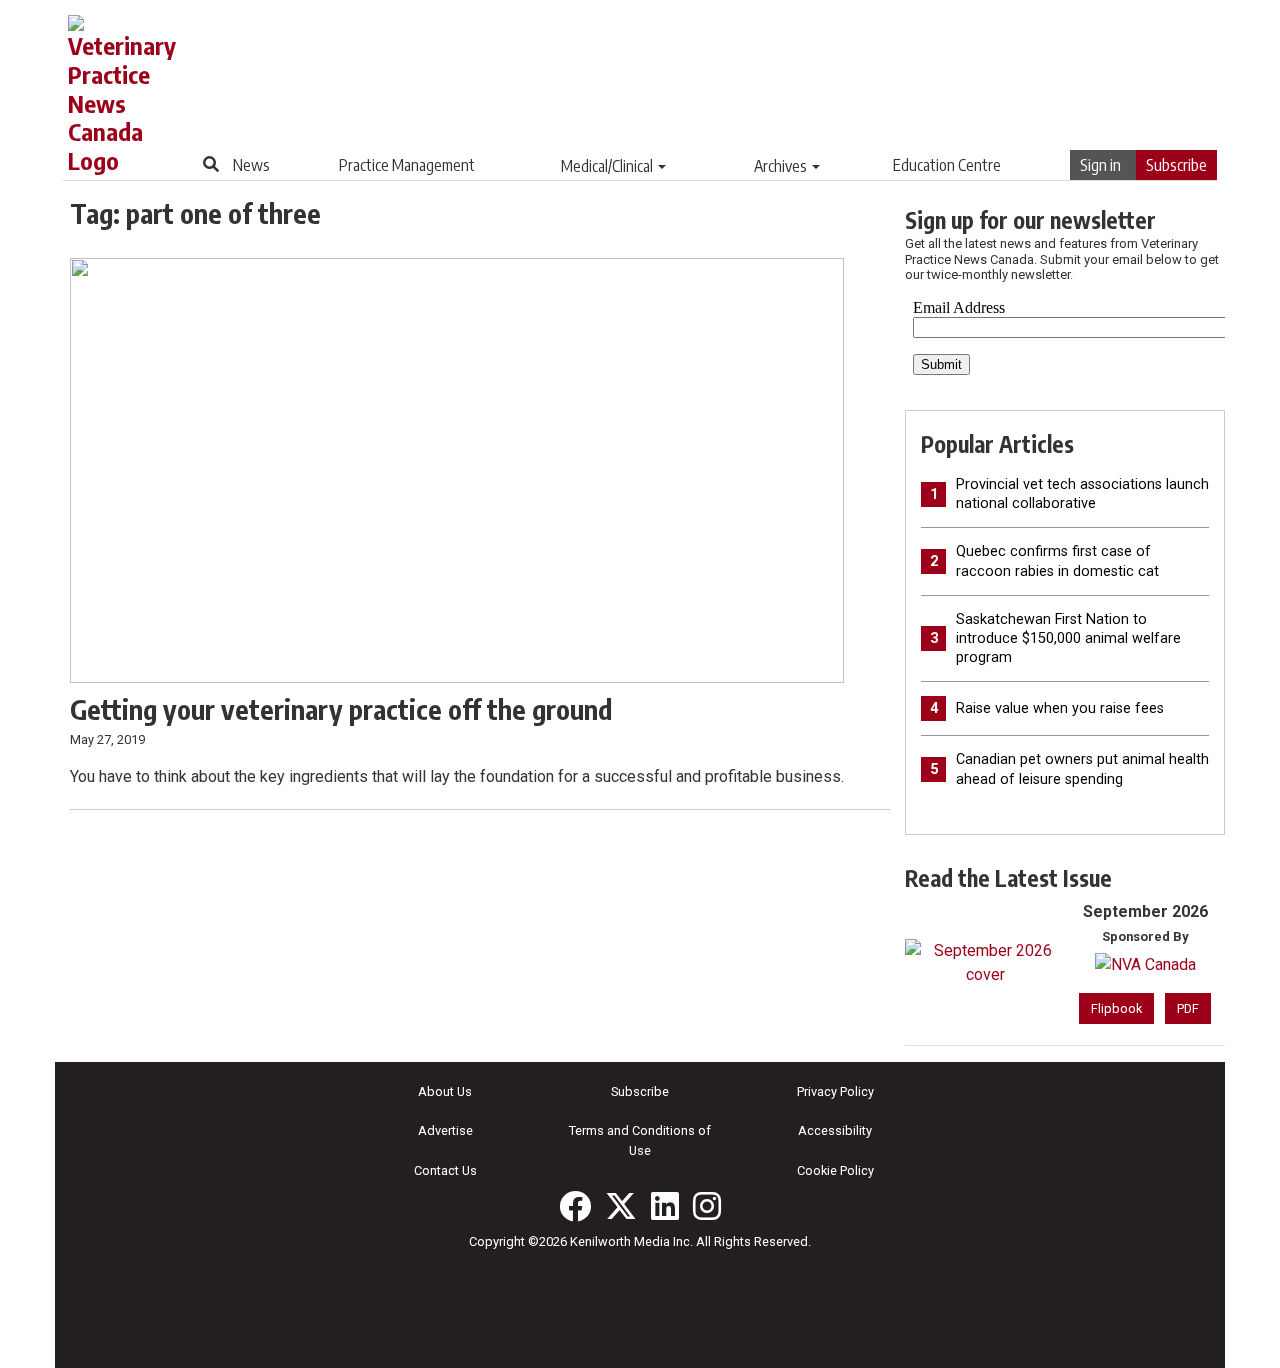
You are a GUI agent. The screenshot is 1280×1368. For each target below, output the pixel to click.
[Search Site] (211, 164)
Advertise (445, 1130)
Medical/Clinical (607, 166)
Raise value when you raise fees (1060, 708)
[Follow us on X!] (621, 1206)
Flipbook (1116, 1008)
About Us (445, 1091)
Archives (780, 166)
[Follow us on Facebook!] (575, 1206)
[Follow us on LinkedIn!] (665, 1206)
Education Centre (947, 165)
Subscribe (1176, 165)
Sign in (1100, 165)
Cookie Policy (835, 1170)
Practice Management (407, 165)
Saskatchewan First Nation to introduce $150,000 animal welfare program (1068, 638)
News (251, 165)
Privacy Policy (835, 1091)
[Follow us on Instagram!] (707, 1206)
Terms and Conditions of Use (640, 1140)
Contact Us (445, 1170)
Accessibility (835, 1130)
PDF (1188, 1008)
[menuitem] (251, 165)
